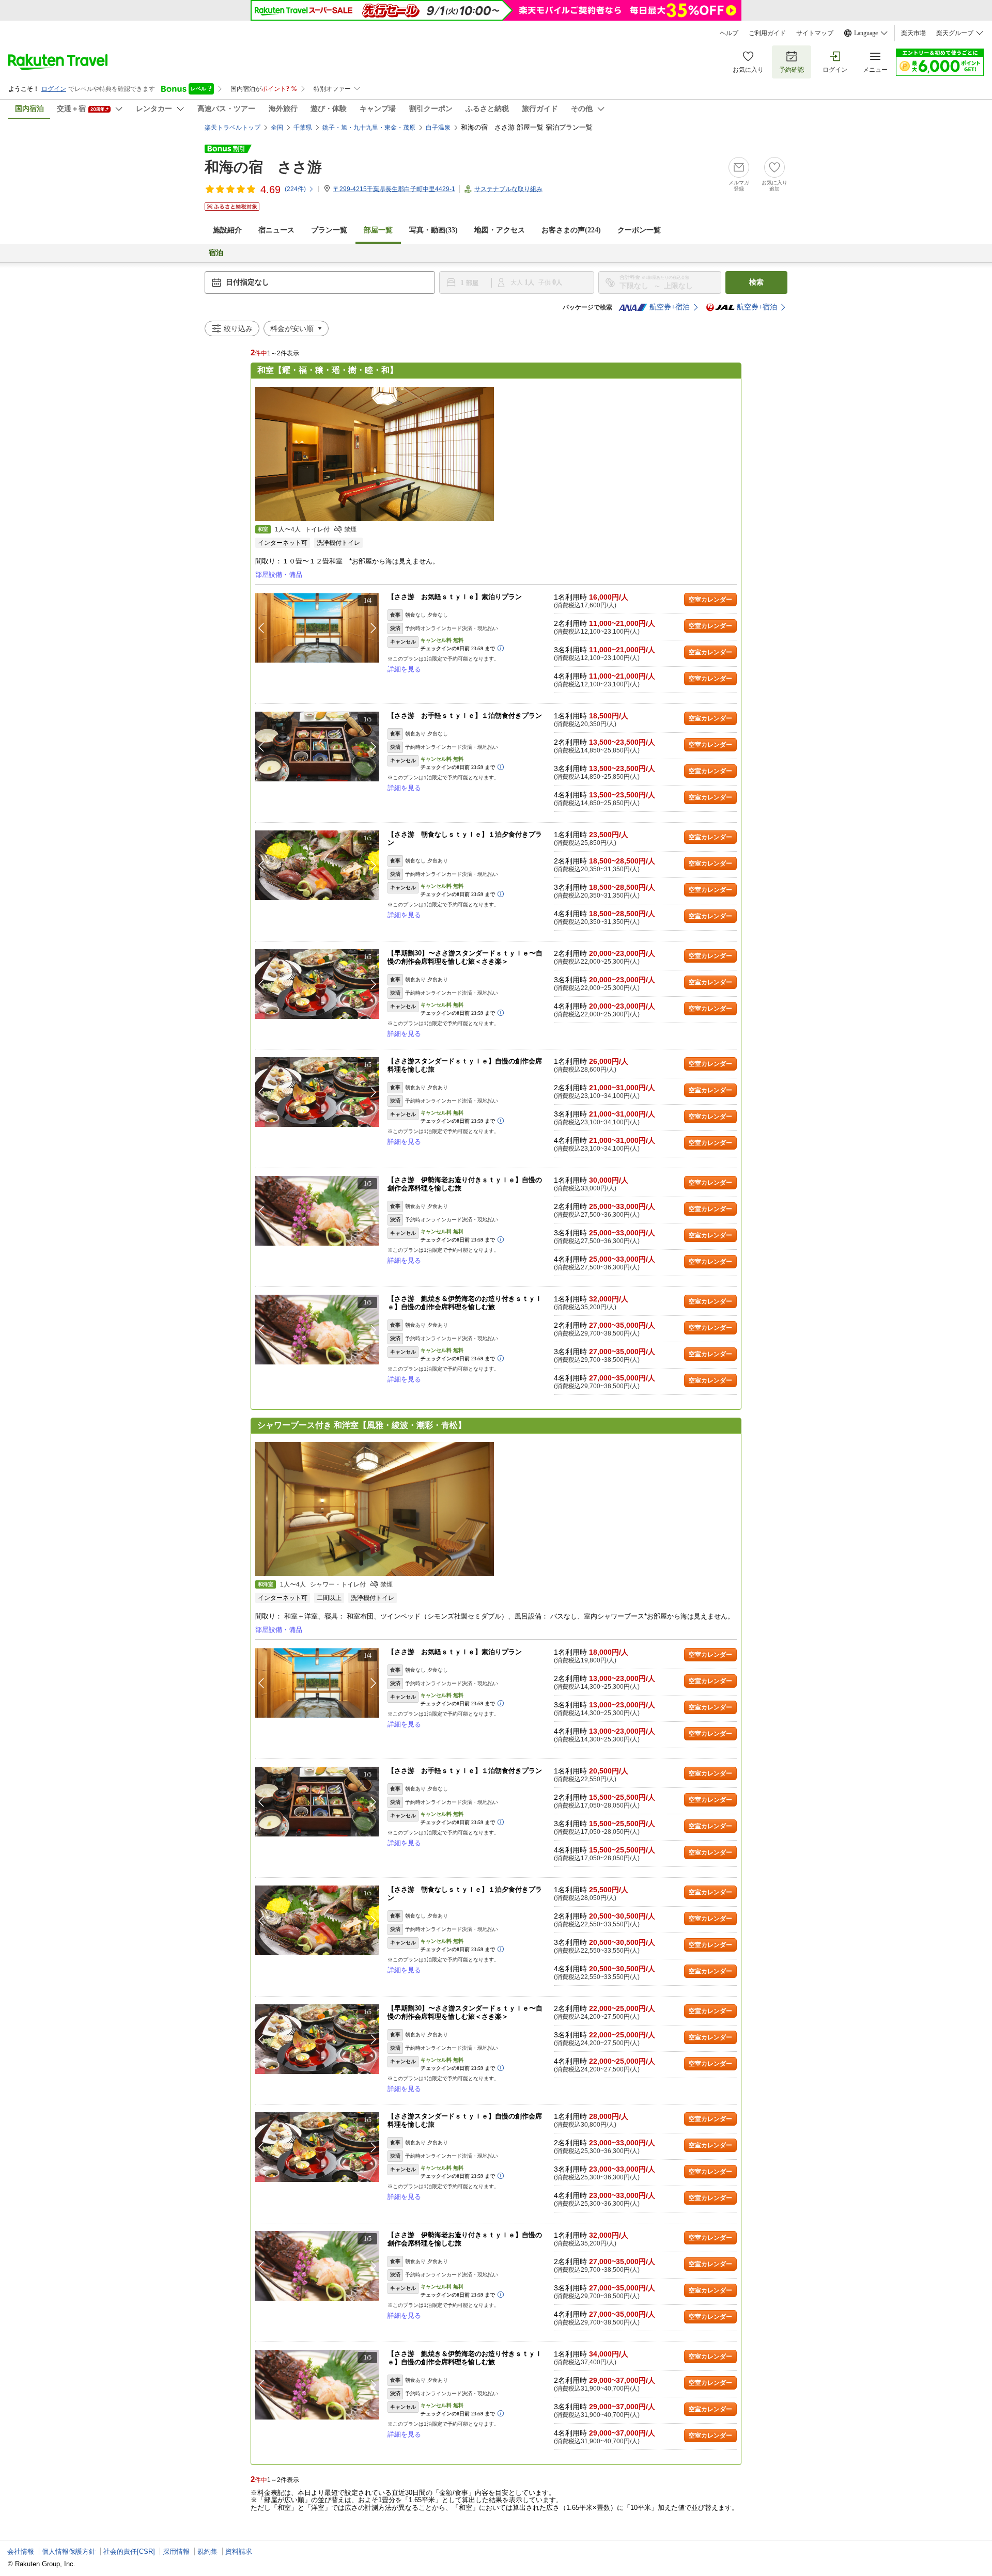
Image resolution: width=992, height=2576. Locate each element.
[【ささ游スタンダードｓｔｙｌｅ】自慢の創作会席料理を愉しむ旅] (317, 1092)
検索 (756, 282)
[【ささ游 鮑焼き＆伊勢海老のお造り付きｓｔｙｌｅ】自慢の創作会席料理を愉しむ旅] (317, 1330)
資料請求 (239, 2551)
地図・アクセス (500, 230)
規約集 (207, 2551)
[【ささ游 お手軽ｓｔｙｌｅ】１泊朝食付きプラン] (317, 747)
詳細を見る (404, 669)
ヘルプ (729, 33)
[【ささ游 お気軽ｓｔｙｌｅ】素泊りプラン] (317, 628)
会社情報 (21, 2551)
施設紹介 (227, 230)
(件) (295, 189)
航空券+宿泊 (670, 307)
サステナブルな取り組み (508, 189)
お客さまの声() (571, 230)
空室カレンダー (710, 600)
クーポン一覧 (639, 230)
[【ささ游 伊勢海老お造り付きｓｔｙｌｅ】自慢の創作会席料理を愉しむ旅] (317, 1211)
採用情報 (176, 2551)
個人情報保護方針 (69, 2551)
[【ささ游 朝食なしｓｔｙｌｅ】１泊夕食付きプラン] (317, 865)
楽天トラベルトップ (233, 128)
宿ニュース (276, 230)
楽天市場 (913, 33)
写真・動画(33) (433, 230)
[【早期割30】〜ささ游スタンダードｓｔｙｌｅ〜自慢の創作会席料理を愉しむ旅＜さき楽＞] (317, 984)
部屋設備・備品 (279, 575)
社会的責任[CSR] (129, 2551)
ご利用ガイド (767, 33)
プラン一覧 (329, 230)
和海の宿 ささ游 (263, 167)
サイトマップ (815, 33)
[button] (374, 628)
